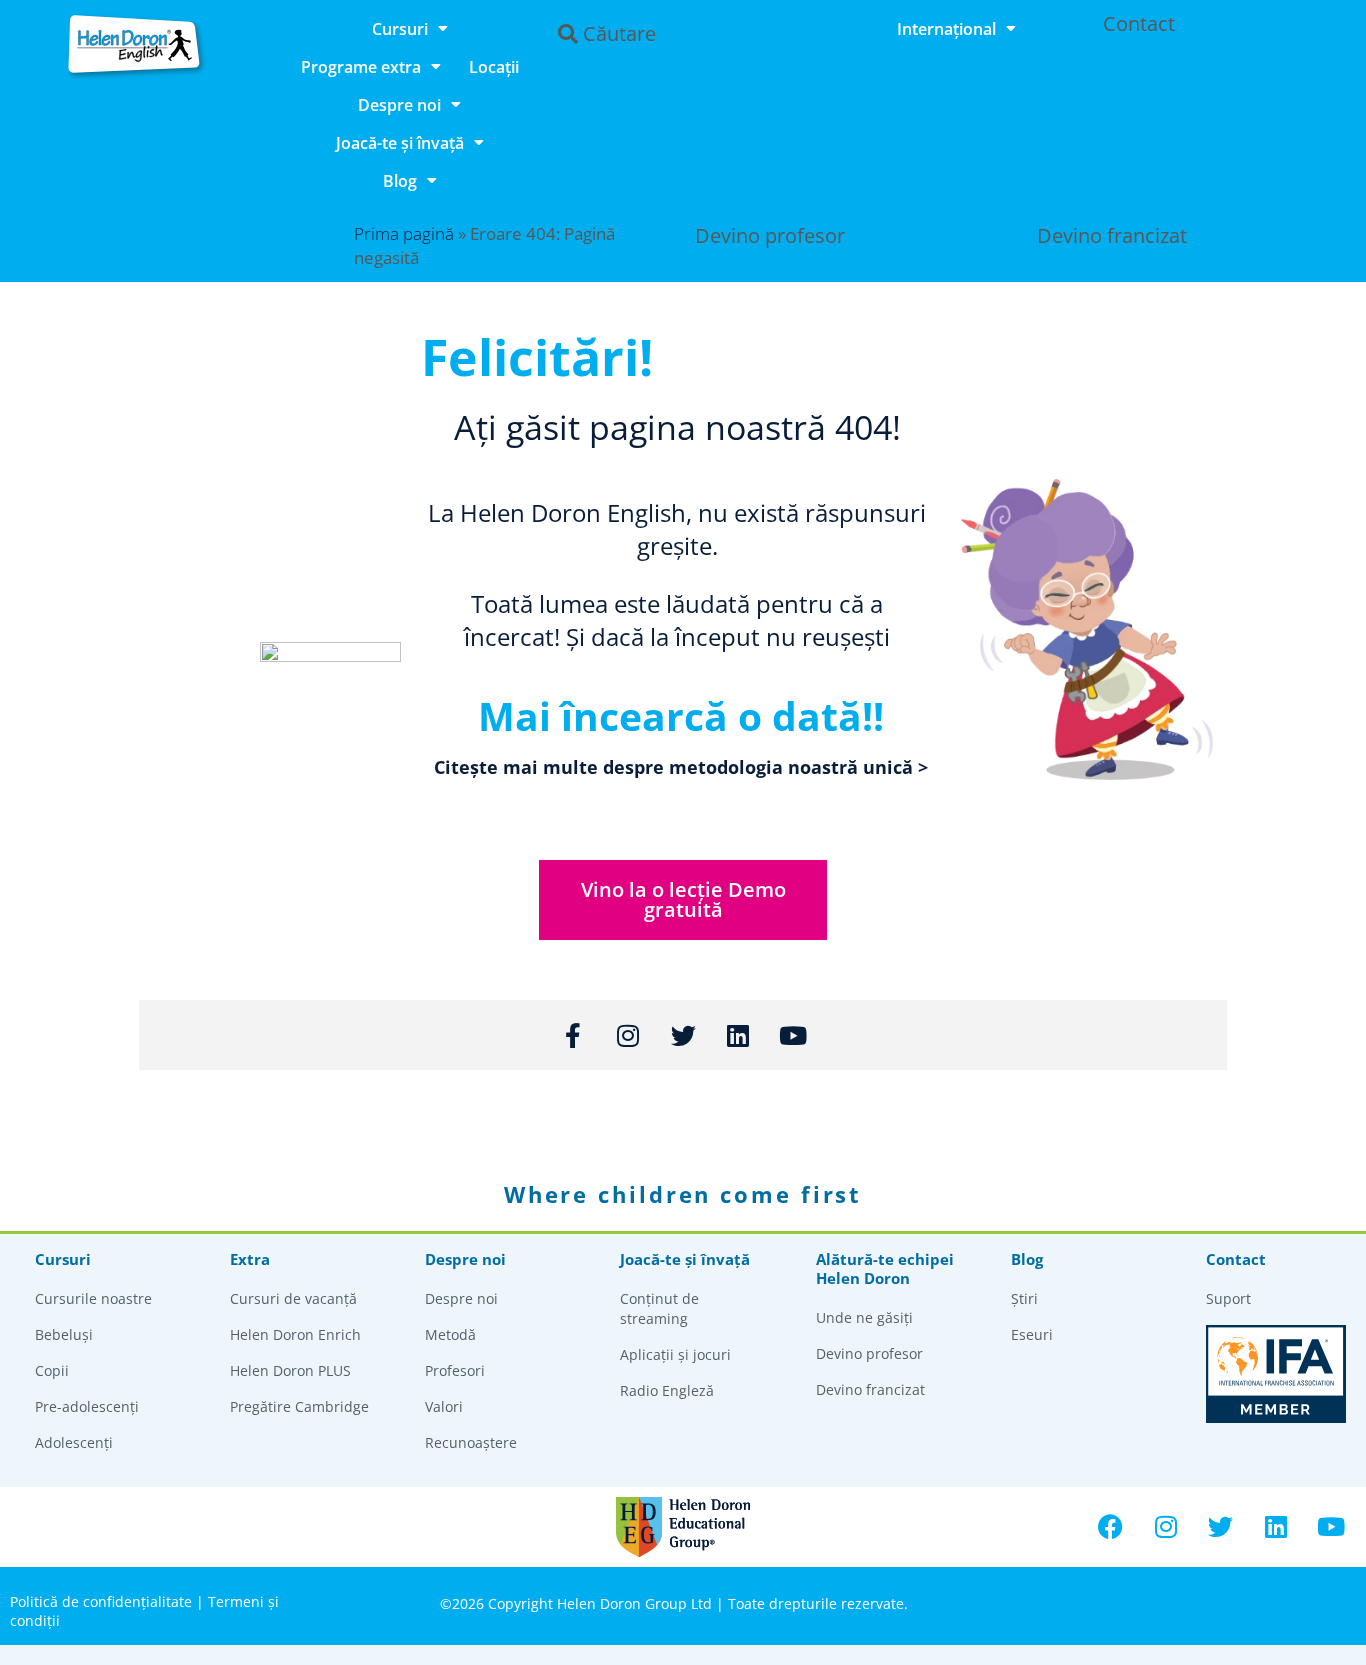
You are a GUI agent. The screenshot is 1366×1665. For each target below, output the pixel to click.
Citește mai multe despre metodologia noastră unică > (681, 767)
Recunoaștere (471, 1442)
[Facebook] (1111, 1527)
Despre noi (399, 105)
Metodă (450, 1334)
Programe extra (361, 67)
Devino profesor (770, 235)
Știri (1024, 1298)
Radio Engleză (667, 1390)
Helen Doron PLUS (290, 1370)
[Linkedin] (1276, 1527)
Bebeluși (64, 1334)
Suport (1228, 1298)
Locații (494, 67)
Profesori (455, 1370)
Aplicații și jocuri (675, 1354)
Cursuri (400, 29)
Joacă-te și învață (400, 143)
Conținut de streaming (659, 1308)
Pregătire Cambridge (299, 1406)
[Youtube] (1331, 1527)
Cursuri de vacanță (293, 1298)
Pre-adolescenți (87, 1406)
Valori (444, 1406)
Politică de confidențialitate (101, 1601)
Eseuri (1032, 1334)
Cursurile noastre (93, 1298)
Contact (1139, 23)
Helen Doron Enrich (295, 1334)
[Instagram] (1166, 1527)
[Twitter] (1221, 1527)
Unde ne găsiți (864, 1317)
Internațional (946, 29)
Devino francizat (1112, 235)
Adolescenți (74, 1442)
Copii (52, 1370)
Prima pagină (404, 233)
